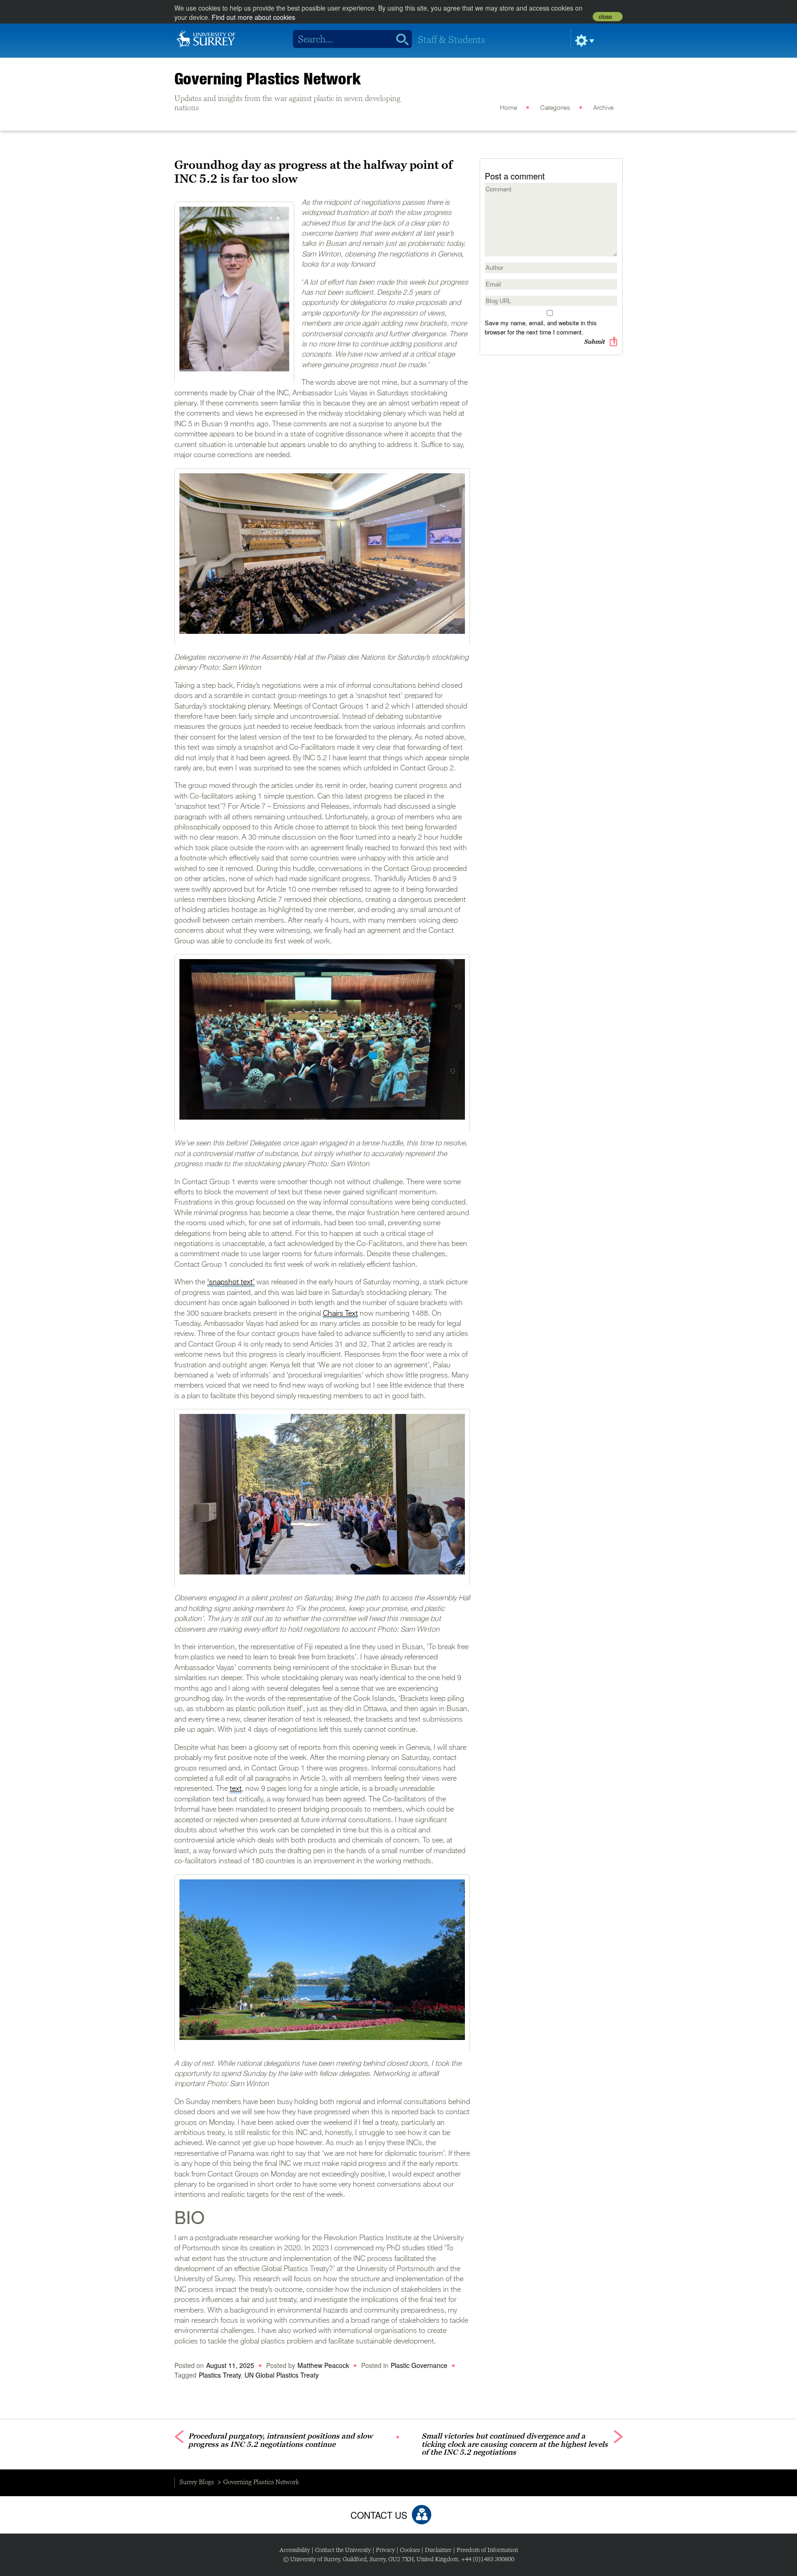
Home (509, 108)
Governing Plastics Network (268, 78)
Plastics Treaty (220, 2375)
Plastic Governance (419, 2365)
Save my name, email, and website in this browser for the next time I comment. (541, 327)
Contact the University (343, 2550)
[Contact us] (422, 2515)
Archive (603, 108)
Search (399, 39)
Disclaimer (438, 2550)
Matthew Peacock (323, 2365)
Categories (555, 108)
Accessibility (295, 2550)
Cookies (410, 2550)
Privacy (385, 2550)
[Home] (206, 38)
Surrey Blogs (197, 2482)
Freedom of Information (487, 2550)
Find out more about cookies (253, 17)
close (605, 17)
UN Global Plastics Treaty (282, 2375)
